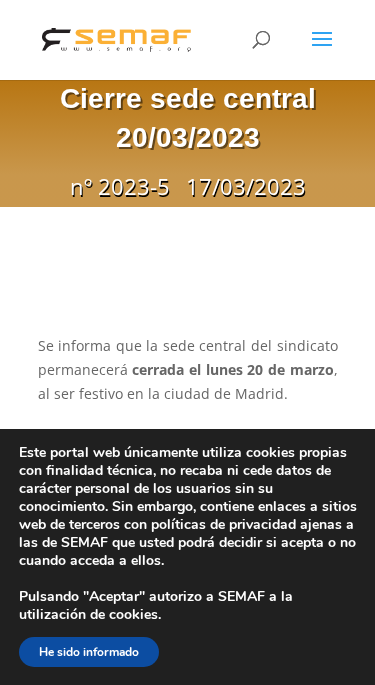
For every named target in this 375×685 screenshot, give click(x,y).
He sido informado (89, 652)
